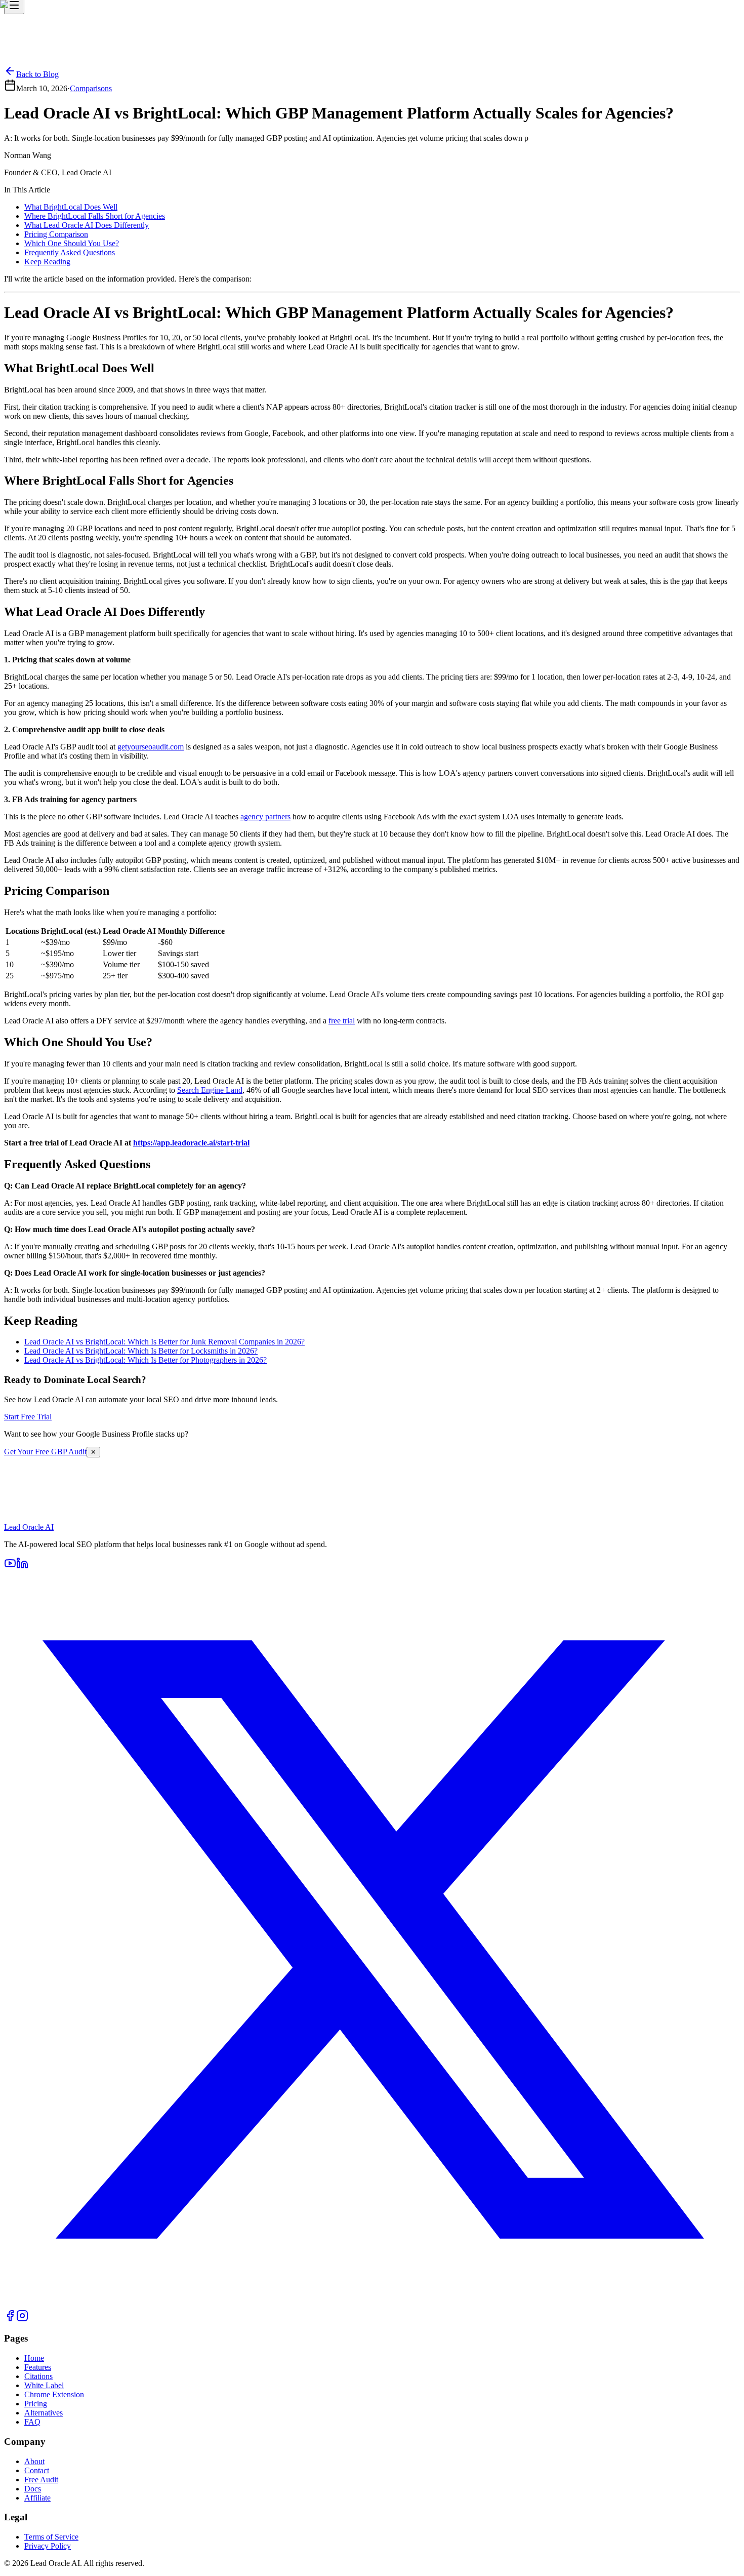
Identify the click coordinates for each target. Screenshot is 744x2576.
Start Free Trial (28, 1528)
